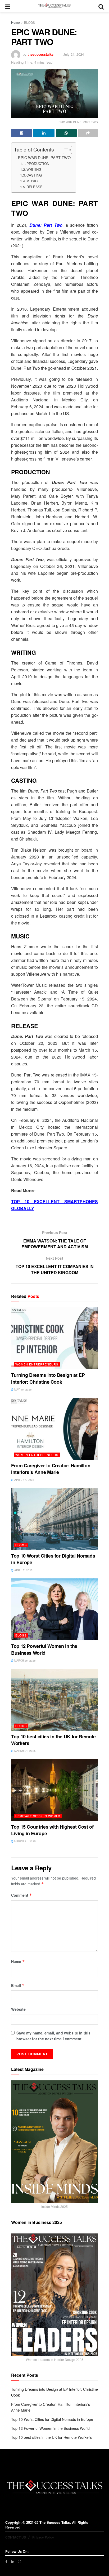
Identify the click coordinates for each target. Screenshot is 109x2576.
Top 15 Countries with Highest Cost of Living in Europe (52, 1830)
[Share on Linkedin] (44, 133)
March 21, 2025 (25, 1841)
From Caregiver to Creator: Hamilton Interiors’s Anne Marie (51, 1469)
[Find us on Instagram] (20, 2561)
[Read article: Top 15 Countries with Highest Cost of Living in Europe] (54, 1790)
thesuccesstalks (40, 54)
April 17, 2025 (24, 1480)
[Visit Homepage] (54, 6)
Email (18, 1985)
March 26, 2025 (25, 1661)
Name (18, 1961)
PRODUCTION (38, 163)
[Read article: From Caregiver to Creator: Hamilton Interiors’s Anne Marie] (54, 1429)
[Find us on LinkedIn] (13, 2561)
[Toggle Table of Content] (65, 150)
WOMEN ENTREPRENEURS (37, 1364)
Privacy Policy (43, 2537)
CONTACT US (16, 2537)
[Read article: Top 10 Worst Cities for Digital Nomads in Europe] (54, 1519)
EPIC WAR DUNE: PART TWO (44, 157)
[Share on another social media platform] (88, 133)
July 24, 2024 (74, 54)
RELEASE (35, 187)
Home (15, 22)
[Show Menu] (8, 6)
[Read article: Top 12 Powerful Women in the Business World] (54, 1609)
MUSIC (32, 181)
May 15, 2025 (23, 1389)
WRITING (34, 169)
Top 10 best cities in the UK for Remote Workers (53, 1740)
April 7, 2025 (23, 1570)
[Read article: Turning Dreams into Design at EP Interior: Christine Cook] (54, 1338)
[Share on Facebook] (22, 133)
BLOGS (29, 22)
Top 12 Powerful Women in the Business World (44, 1649)
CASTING (34, 175)
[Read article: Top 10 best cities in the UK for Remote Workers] (54, 1700)
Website (18, 2009)
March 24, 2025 (25, 1751)
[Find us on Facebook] (6, 2561)
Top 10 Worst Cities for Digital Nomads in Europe (53, 1559)
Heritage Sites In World (38, 1816)
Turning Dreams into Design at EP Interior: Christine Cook (48, 1378)
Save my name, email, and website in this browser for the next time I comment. (53, 2036)
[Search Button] (101, 6)
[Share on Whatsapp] (66, 133)
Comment (22, 1895)
